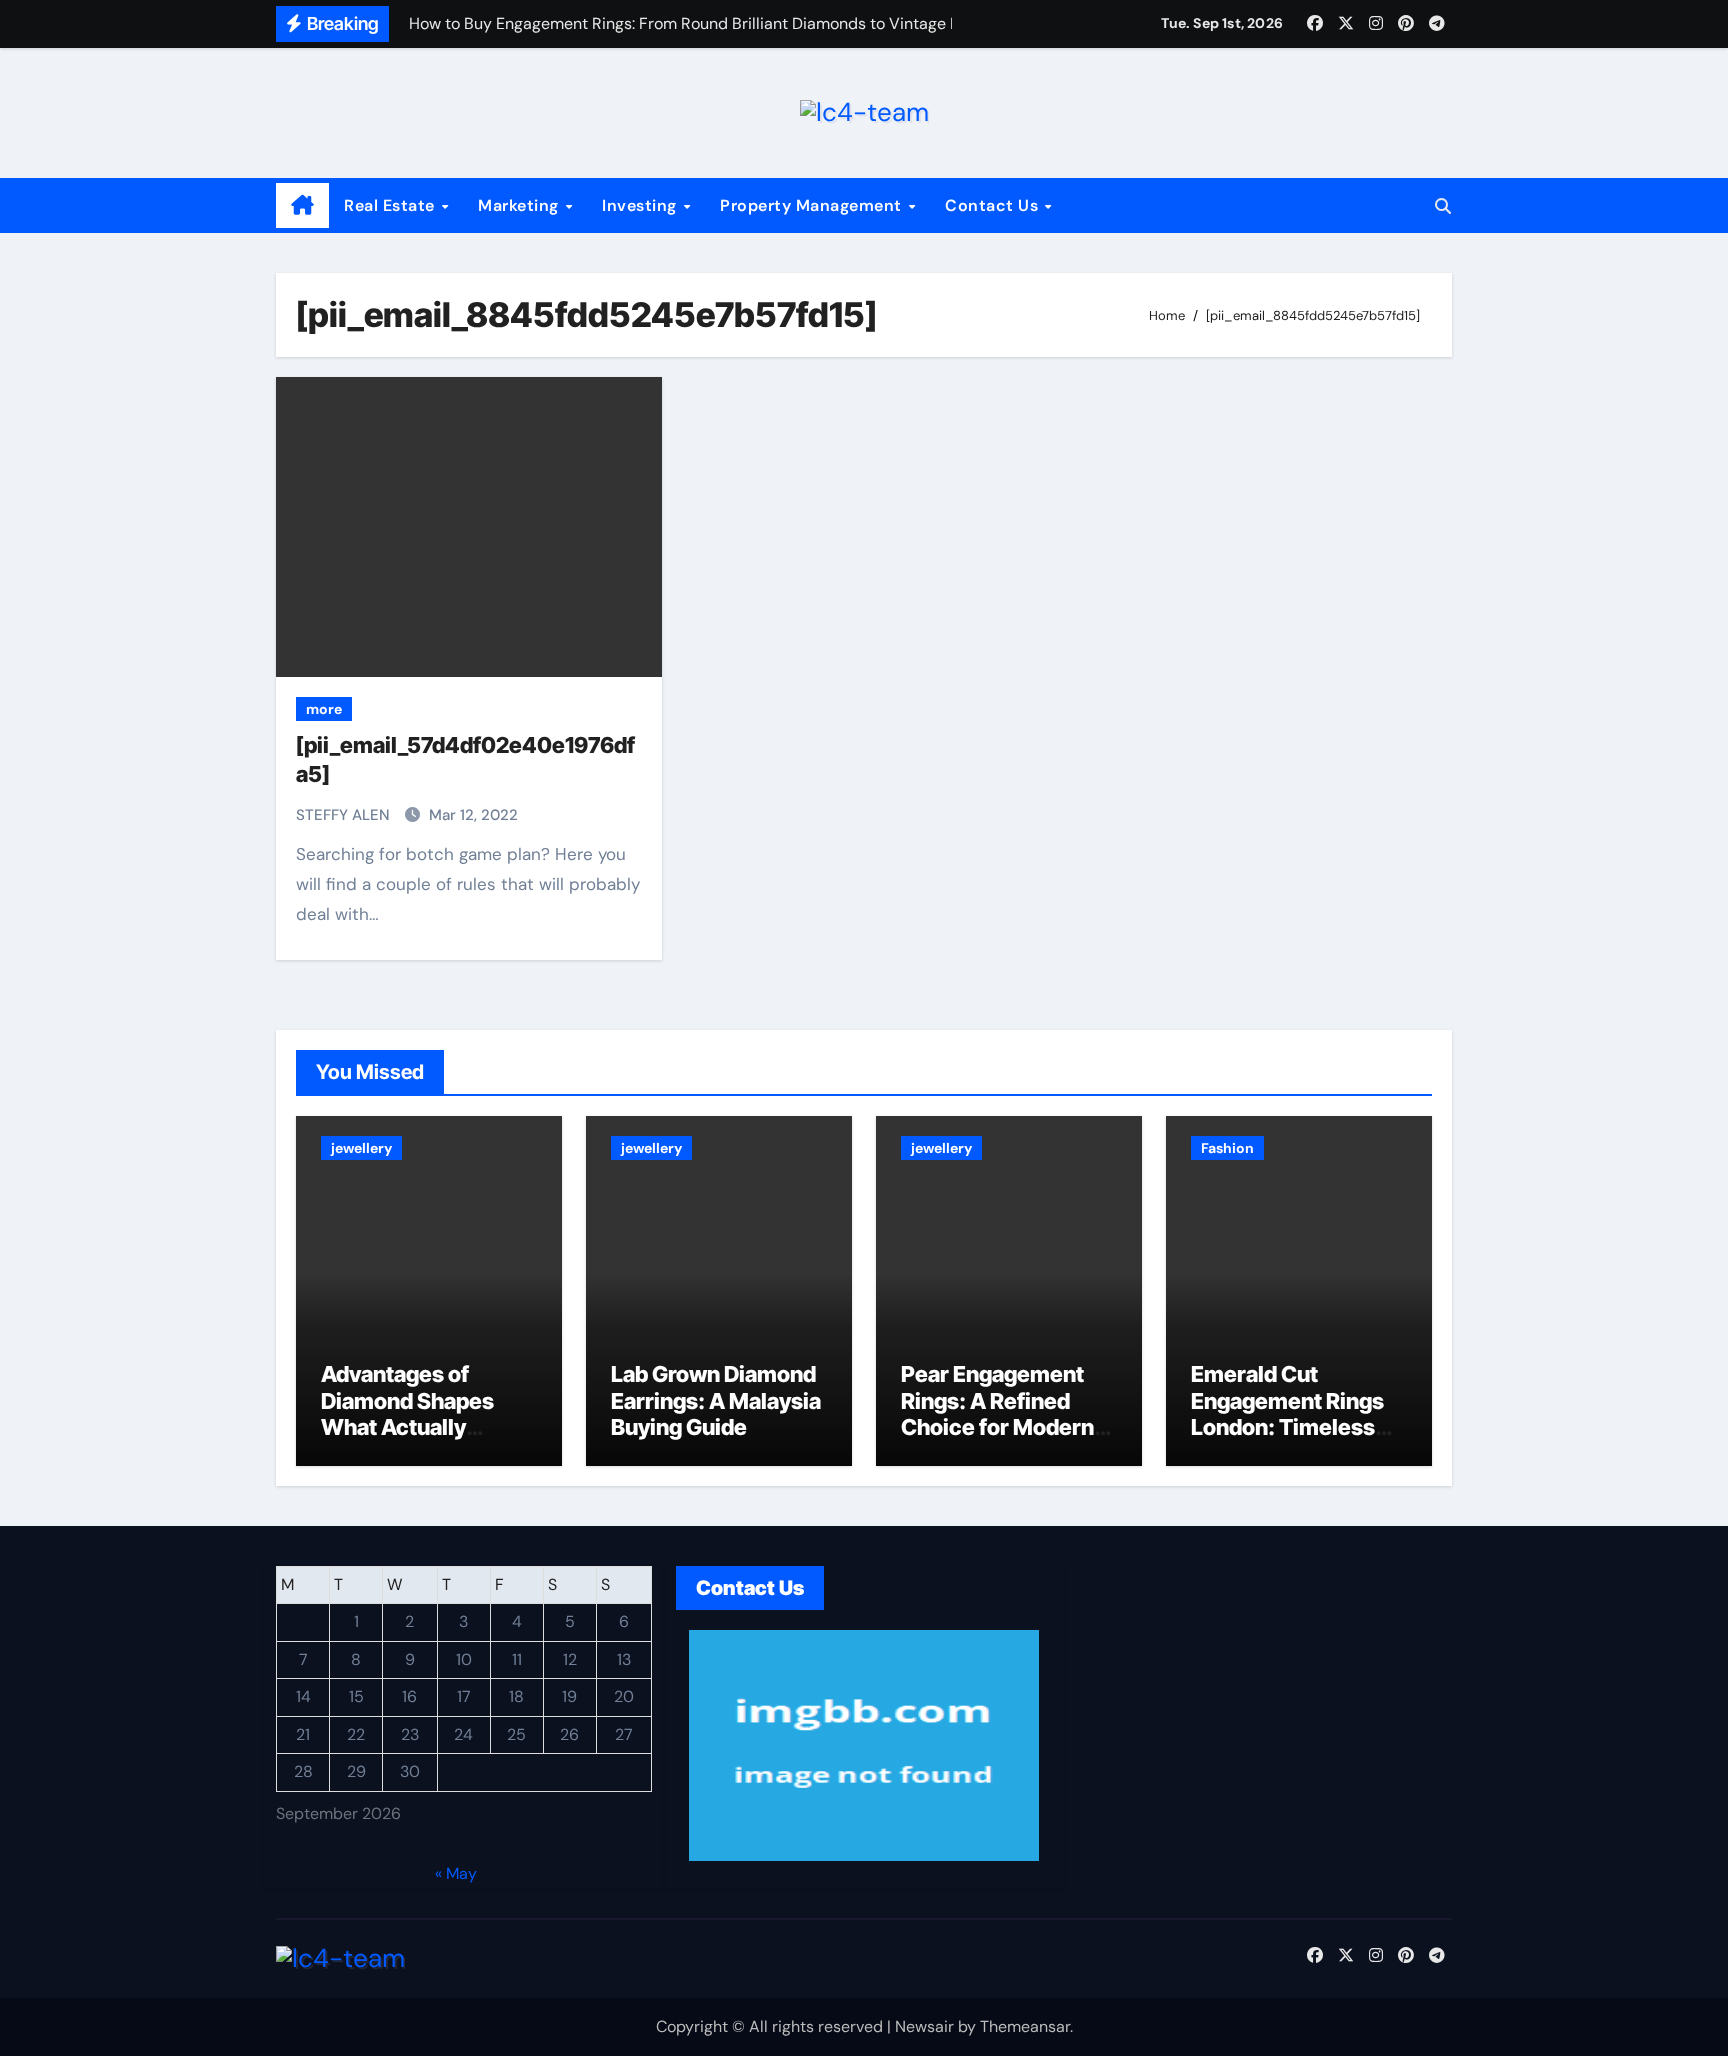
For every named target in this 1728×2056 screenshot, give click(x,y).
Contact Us (994, 205)
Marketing (520, 205)
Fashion (1227, 1148)
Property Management (813, 205)
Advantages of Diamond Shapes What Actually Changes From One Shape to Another (419, 1427)
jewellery (361, 1148)
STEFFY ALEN (345, 815)
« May (456, 1873)
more (324, 709)
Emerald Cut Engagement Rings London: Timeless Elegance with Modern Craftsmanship (1287, 1440)
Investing (641, 205)
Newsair (924, 2026)
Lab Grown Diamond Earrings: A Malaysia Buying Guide (716, 1400)
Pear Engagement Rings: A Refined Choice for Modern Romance (997, 1413)
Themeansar (1025, 2026)
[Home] (302, 206)
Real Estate (391, 205)
